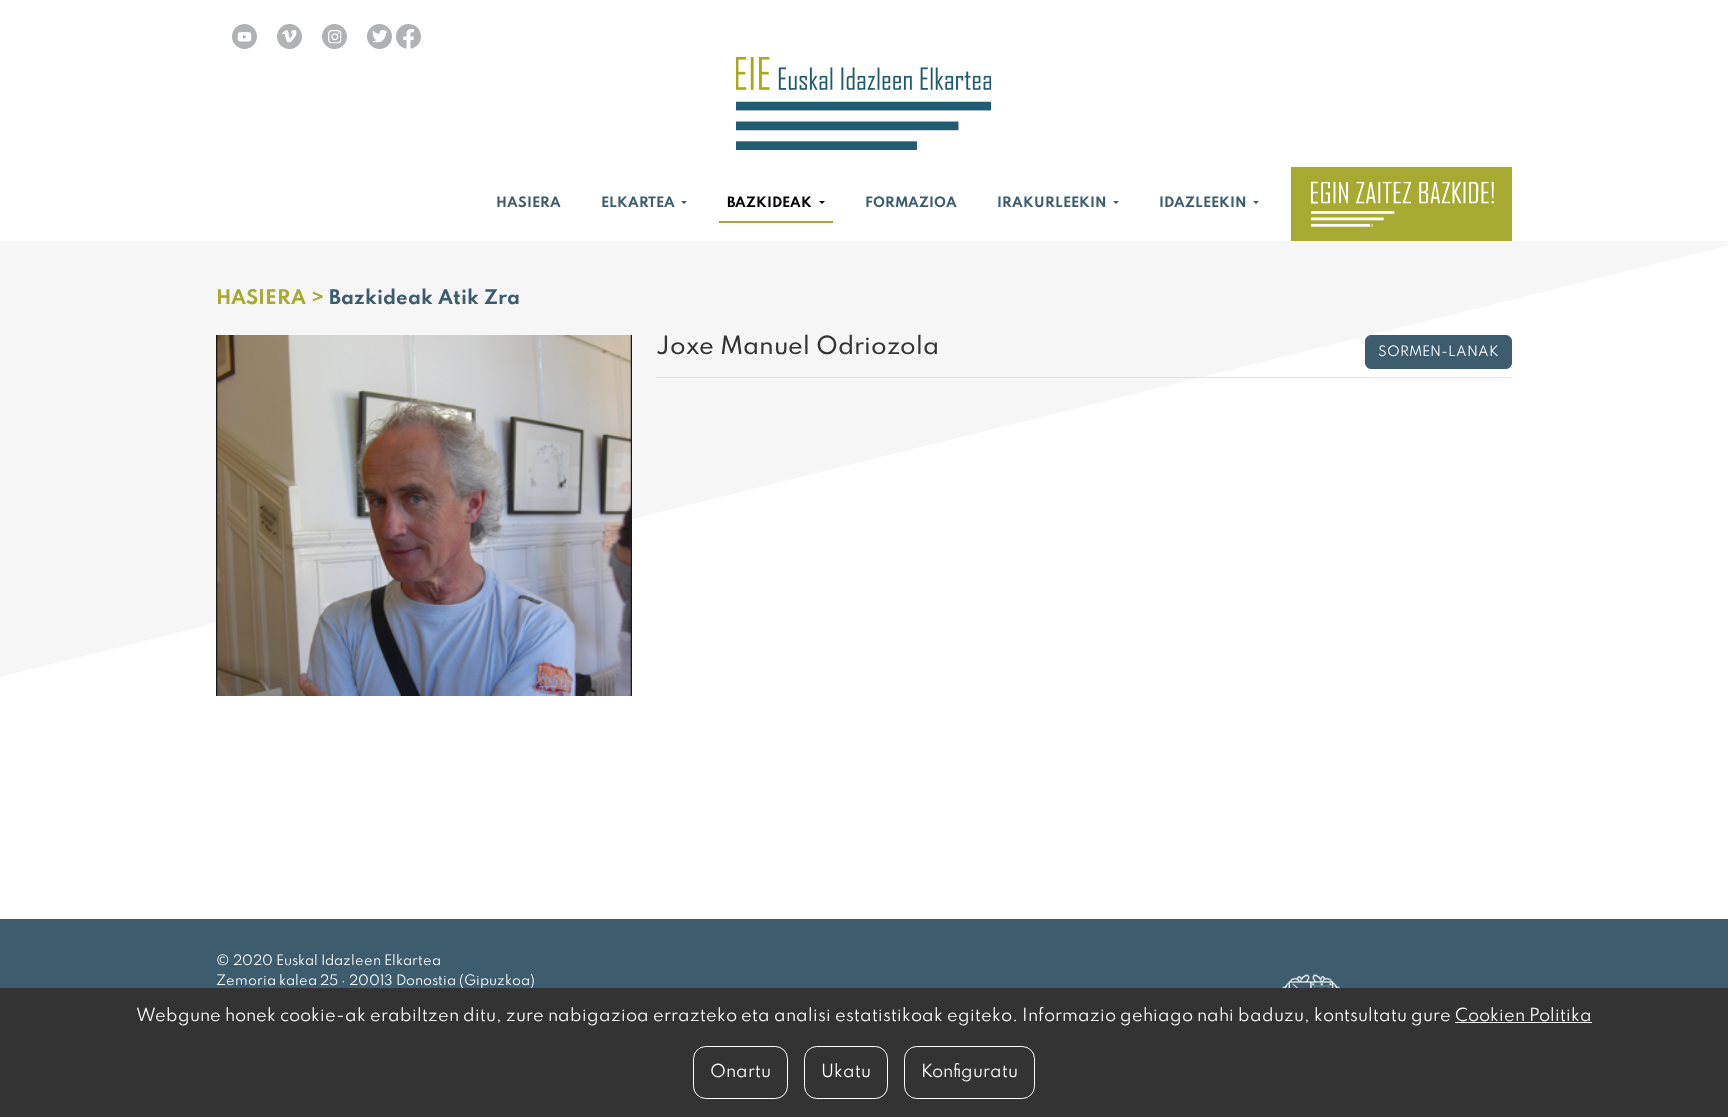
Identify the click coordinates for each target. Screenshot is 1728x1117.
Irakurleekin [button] (1053, 203)
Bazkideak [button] (771, 203)
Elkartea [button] (639, 203)
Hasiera (528, 203)
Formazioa (911, 203)
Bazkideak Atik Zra (424, 299)
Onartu (740, 1072)
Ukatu (846, 1072)
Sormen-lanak (1438, 352)
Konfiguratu (969, 1072)
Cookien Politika (1523, 1016)
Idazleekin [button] (1204, 203)
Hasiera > (272, 299)
